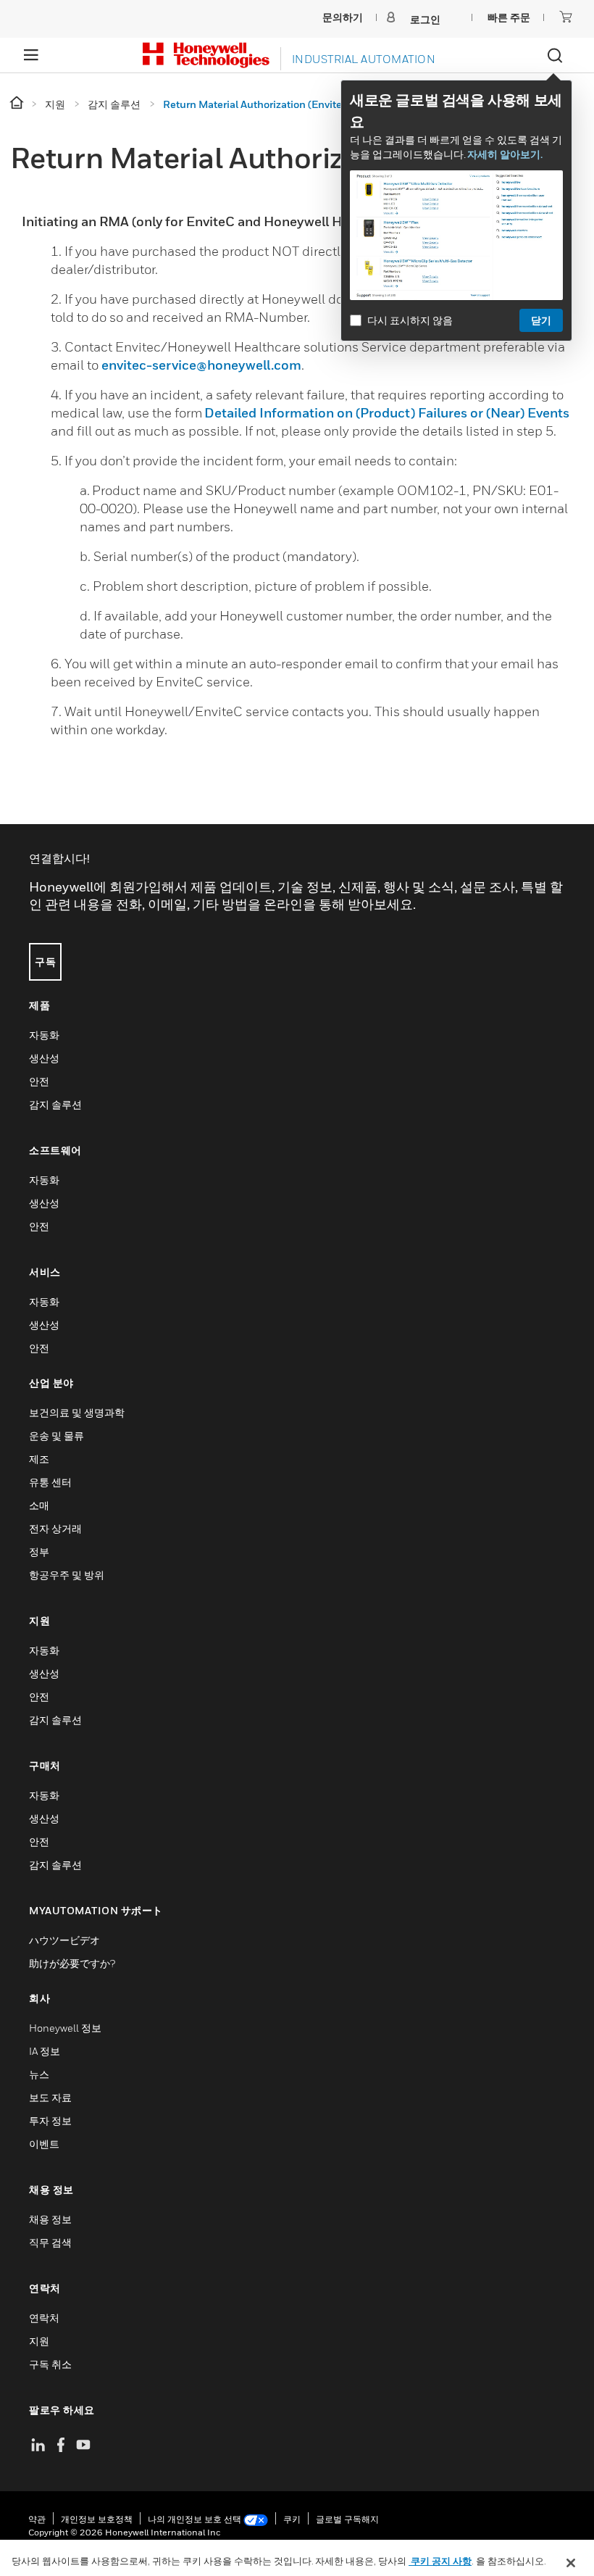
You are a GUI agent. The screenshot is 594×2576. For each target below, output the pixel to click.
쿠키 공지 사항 (440, 2561)
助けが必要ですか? (72, 1963)
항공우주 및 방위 (67, 1575)
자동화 (44, 1035)
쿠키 (292, 2519)
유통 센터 (50, 1482)
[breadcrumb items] (18, 103)
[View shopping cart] (566, 17)
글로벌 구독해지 (347, 2519)
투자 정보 (50, 2120)
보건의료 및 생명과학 (77, 1412)
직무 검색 (50, 2242)
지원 (39, 2341)
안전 (39, 1081)
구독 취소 (50, 2364)
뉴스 (39, 2074)
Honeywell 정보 (65, 2028)
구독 (45, 961)
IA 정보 (45, 2051)
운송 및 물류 (57, 1436)
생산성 (44, 1058)
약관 (37, 2519)
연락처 (44, 2318)
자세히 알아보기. (505, 154)
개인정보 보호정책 (97, 2519)
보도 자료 (50, 2097)
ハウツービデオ (64, 1940)
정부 (39, 1551)
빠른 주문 (509, 17)
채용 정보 (50, 2219)
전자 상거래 (55, 1528)
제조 (39, 1459)
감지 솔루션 (55, 1104)
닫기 (541, 320)
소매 (39, 1505)
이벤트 (44, 2144)
